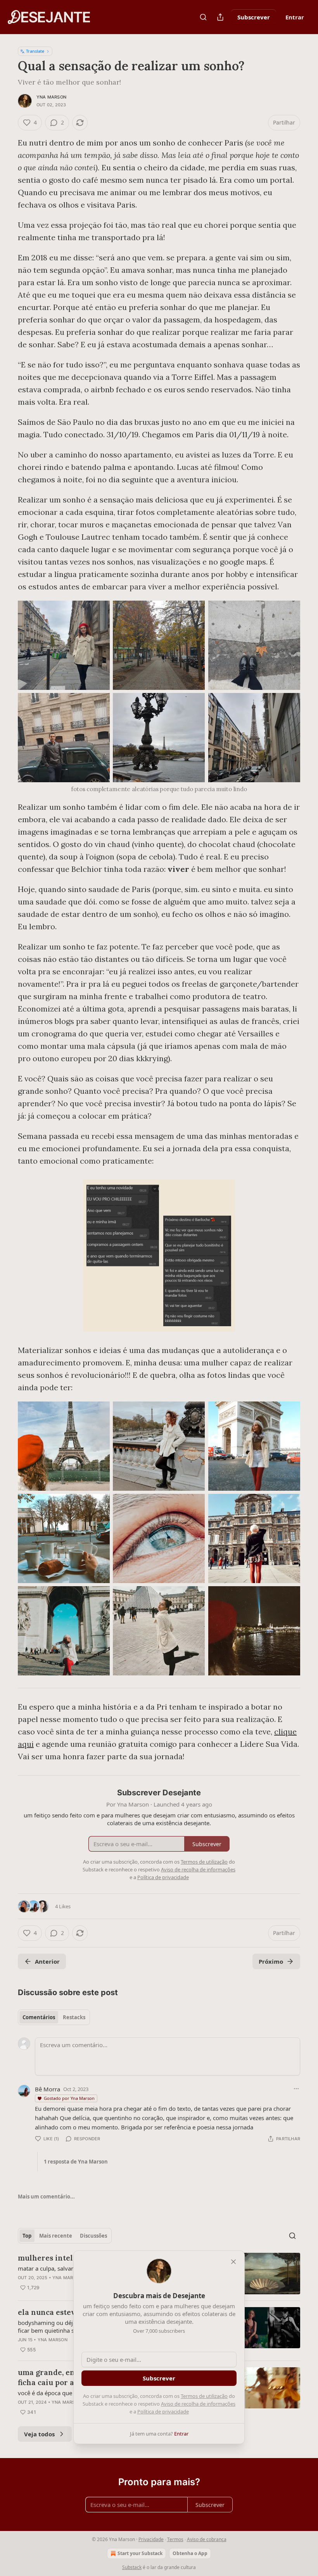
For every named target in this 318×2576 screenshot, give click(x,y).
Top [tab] (27, 2236)
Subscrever (254, 17)
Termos (175, 2539)
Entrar (295, 17)
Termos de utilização (204, 2396)
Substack (132, 2567)
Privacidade (151, 2539)
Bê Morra (48, 2089)
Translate (35, 51)
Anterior (47, 1961)
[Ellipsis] (296, 2089)
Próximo (271, 1961)
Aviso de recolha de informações (198, 2404)
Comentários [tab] (39, 2017)
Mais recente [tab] (56, 2236)
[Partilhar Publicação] (220, 17)
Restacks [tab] (74, 2017)
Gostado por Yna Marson (69, 2098)
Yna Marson (51, 97)
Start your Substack (140, 2553)
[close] (233, 2262)
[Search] (203, 17)
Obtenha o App (190, 2553)
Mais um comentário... (46, 2197)
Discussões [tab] (93, 2236)
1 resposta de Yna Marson (76, 2162)
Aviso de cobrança (207, 2539)
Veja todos (39, 2434)
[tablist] (54, 2017)
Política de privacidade (163, 2411)
